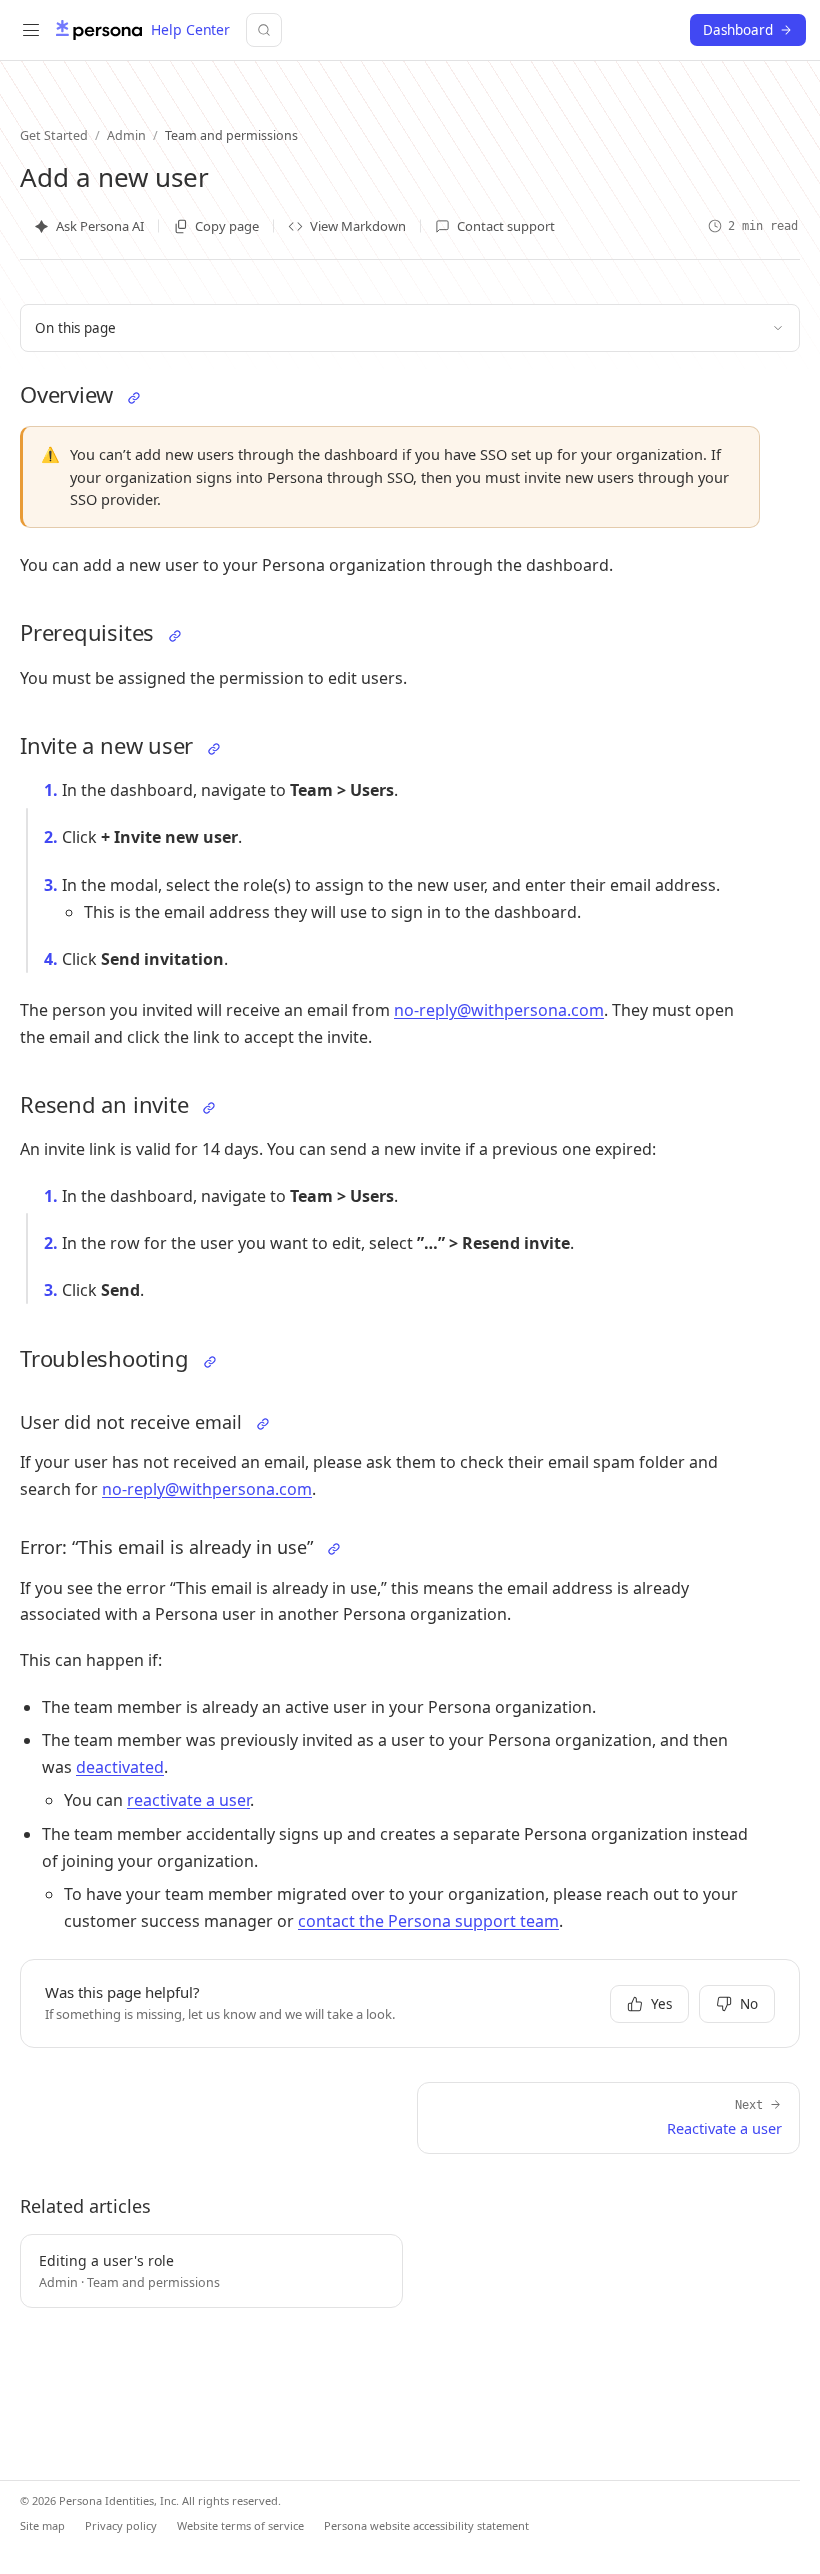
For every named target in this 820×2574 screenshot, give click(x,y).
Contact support (506, 226)
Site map (42, 2525)
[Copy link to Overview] (134, 398)
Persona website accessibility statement (426, 2525)
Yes (661, 2004)
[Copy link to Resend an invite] (209, 1108)
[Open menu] (31, 30)
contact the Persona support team (428, 1921)
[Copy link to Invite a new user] (214, 749)
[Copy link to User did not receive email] (263, 1424)
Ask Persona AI (100, 226)
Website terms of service (240, 2525)
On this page (75, 328)
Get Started (54, 135)
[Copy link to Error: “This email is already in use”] (334, 1549)
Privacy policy (121, 2525)
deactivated (120, 1767)
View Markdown (358, 226)
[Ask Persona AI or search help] (264, 30)
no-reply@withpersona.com (499, 1010)
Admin (126, 135)
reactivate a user (188, 1800)
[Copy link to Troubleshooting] (210, 1362)
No (749, 2004)
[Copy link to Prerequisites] (175, 636)
